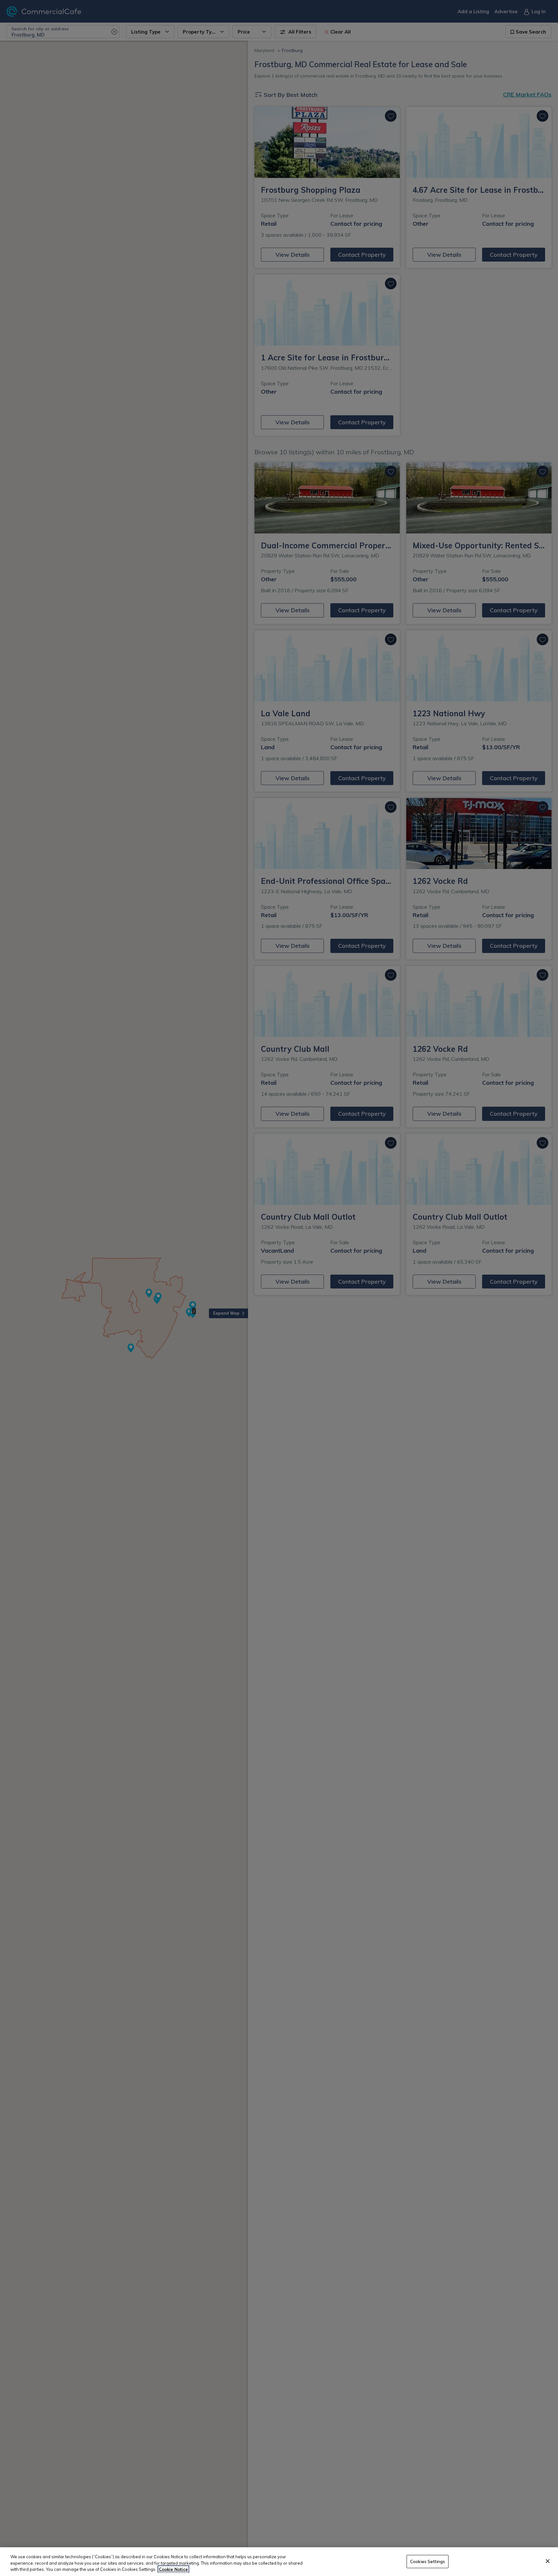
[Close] (548, 2561)
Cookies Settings (428, 2561)
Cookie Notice (173, 2569)
